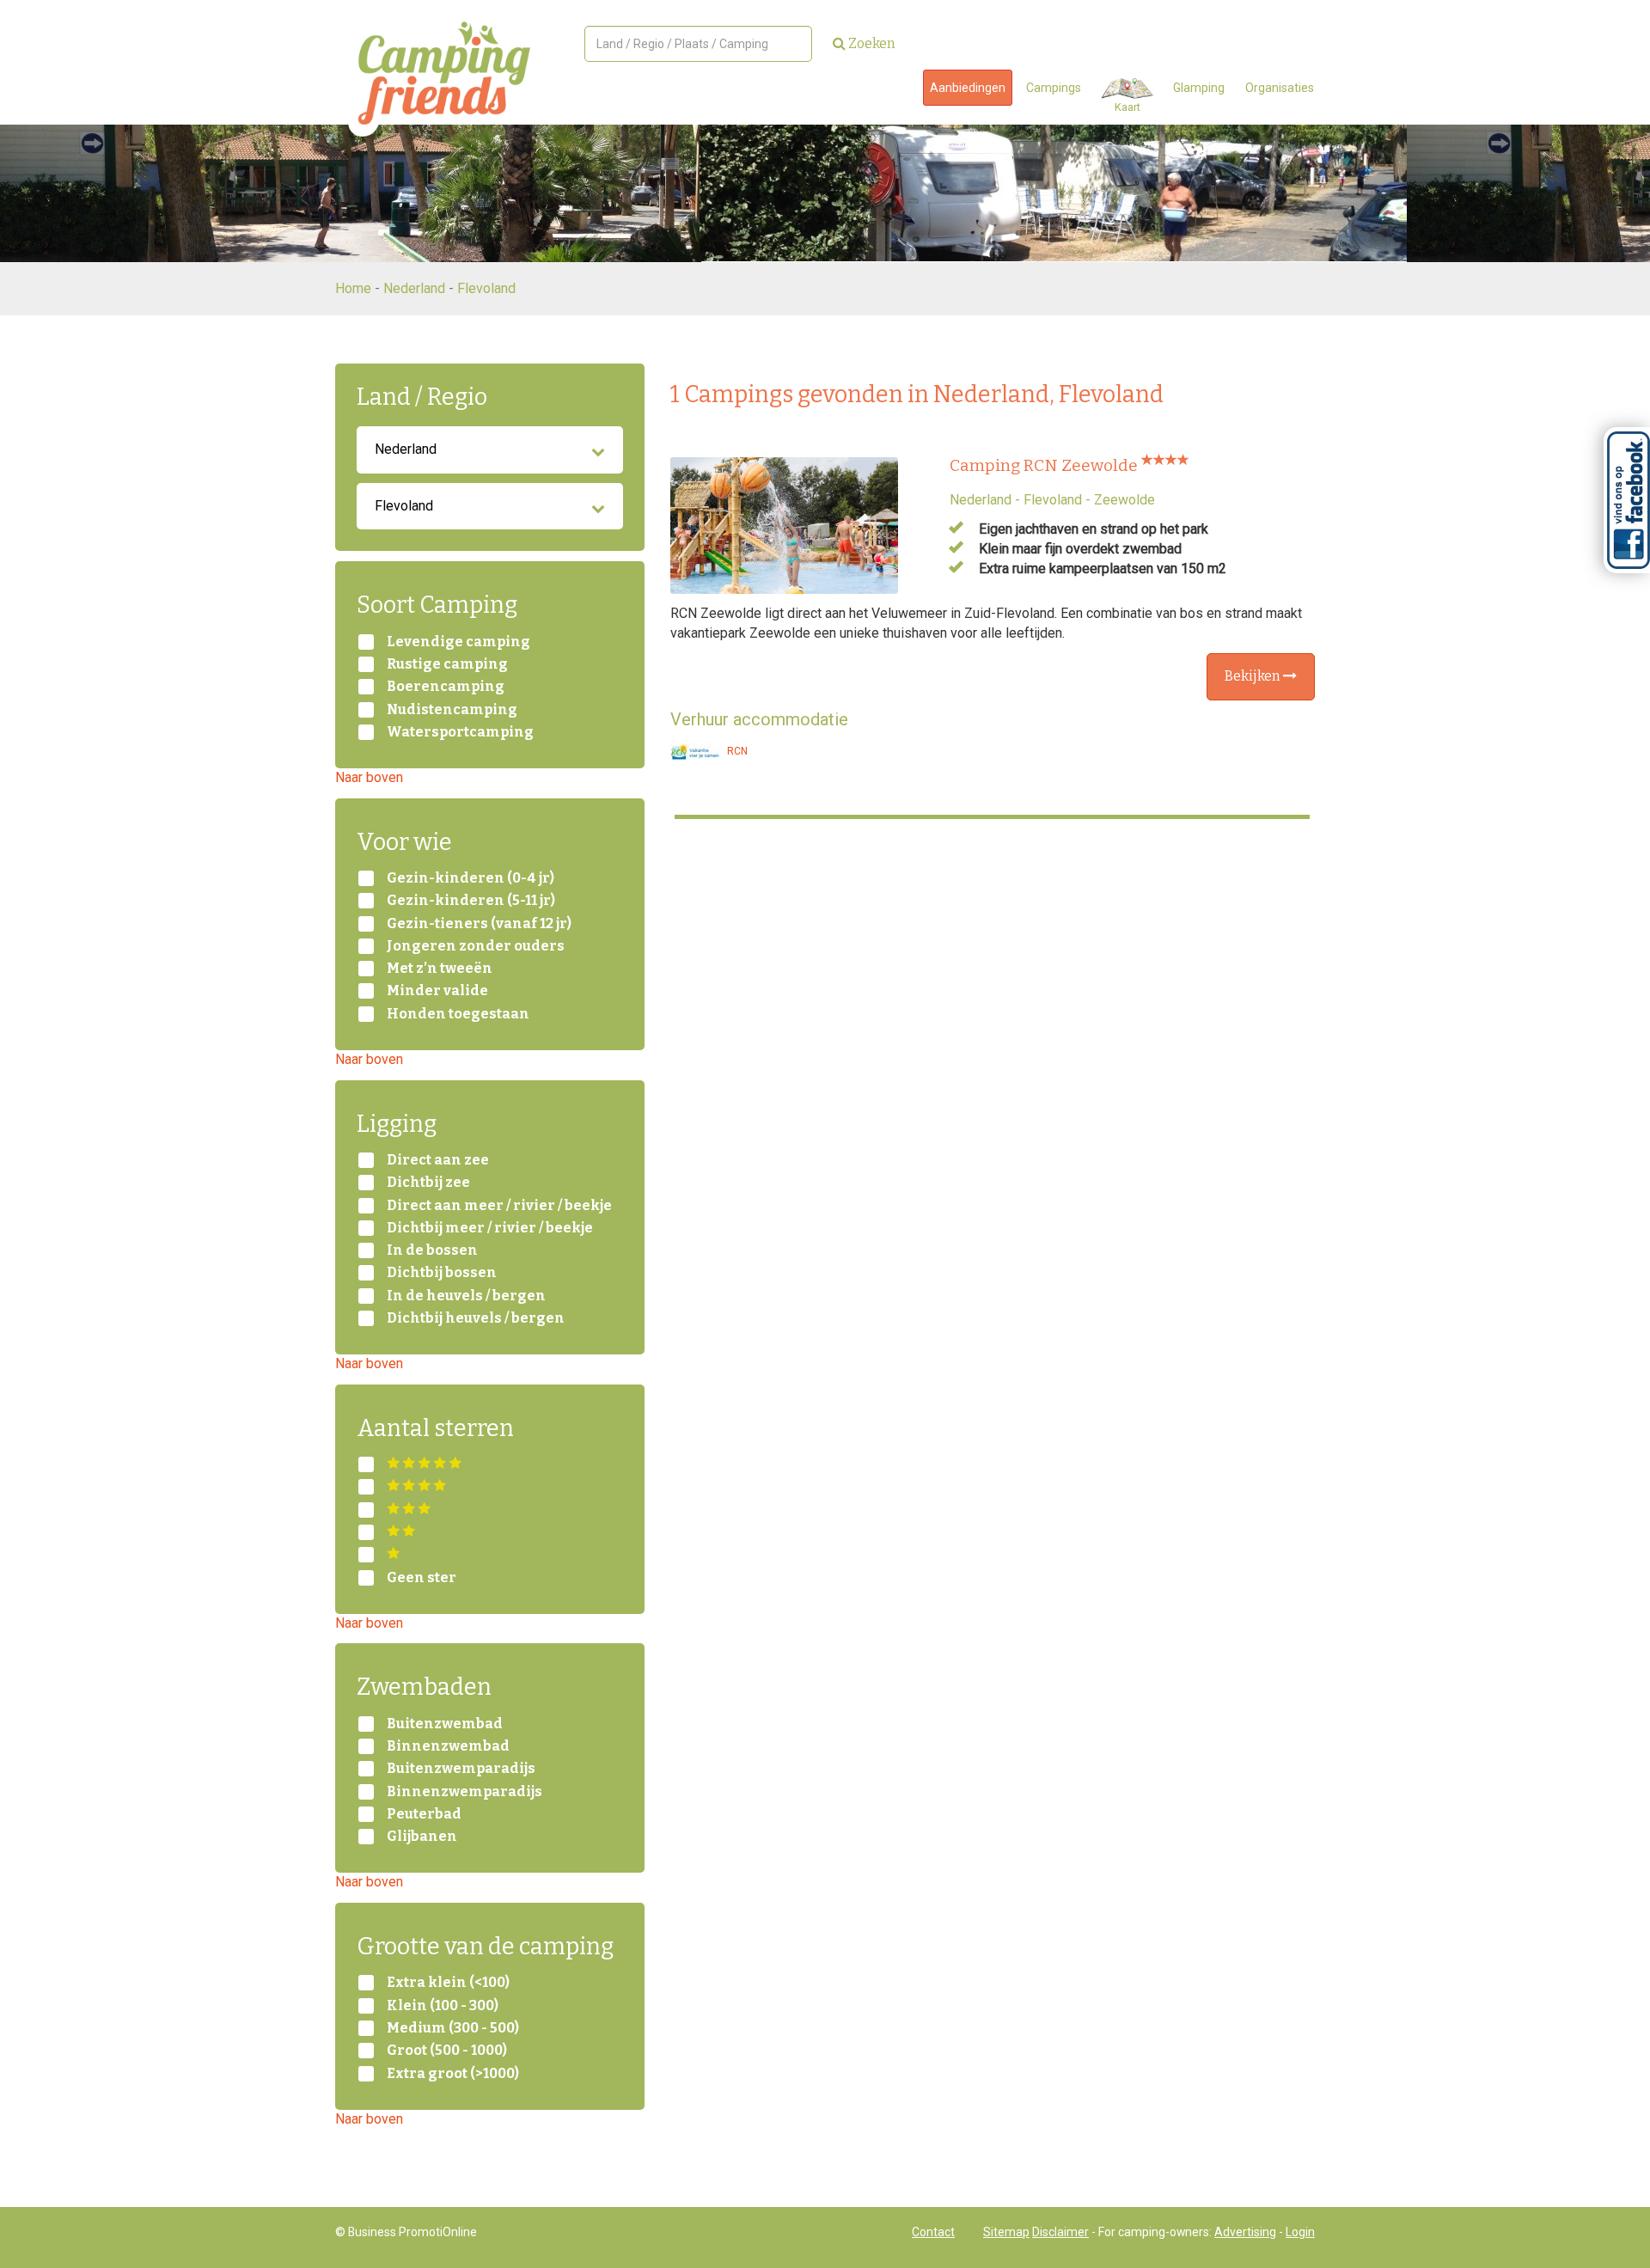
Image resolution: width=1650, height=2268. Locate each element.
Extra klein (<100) (448, 1983)
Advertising (1245, 2232)
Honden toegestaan (458, 1014)
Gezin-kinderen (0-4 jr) (471, 878)
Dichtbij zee (428, 1183)
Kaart (1127, 107)
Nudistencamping (452, 710)
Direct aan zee (438, 1160)
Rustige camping (447, 664)
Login (1300, 2232)
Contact (933, 2232)
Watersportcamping (460, 732)
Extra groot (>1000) (453, 2074)
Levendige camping (458, 642)
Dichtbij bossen (442, 1273)
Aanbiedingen (968, 88)
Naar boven (369, 777)
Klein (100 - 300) (443, 2006)
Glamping (1199, 88)
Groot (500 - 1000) (447, 2051)
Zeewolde (1124, 500)
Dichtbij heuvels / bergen (476, 1318)
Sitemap (1006, 2232)
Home (353, 288)
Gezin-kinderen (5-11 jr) (471, 901)
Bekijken (1254, 676)
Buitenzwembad (445, 1724)
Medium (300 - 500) (453, 2028)
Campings (1054, 88)
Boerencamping (446, 687)
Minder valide (437, 991)
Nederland (414, 288)
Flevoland (486, 288)
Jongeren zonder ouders (476, 946)
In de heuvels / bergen (466, 1296)
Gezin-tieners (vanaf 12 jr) (479, 924)
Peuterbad (424, 1814)
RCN (736, 751)
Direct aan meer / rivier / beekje (499, 1206)
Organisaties (1280, 88)
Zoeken (871, 43)
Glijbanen (422, 1837)
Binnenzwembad (448, 1746)
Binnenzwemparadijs (464, 1792)
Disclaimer (1060, 2232)
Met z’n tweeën (440, 969)
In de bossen (432, 1250)
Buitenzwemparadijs (461, 1769)
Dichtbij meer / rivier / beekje (490, 1228)
